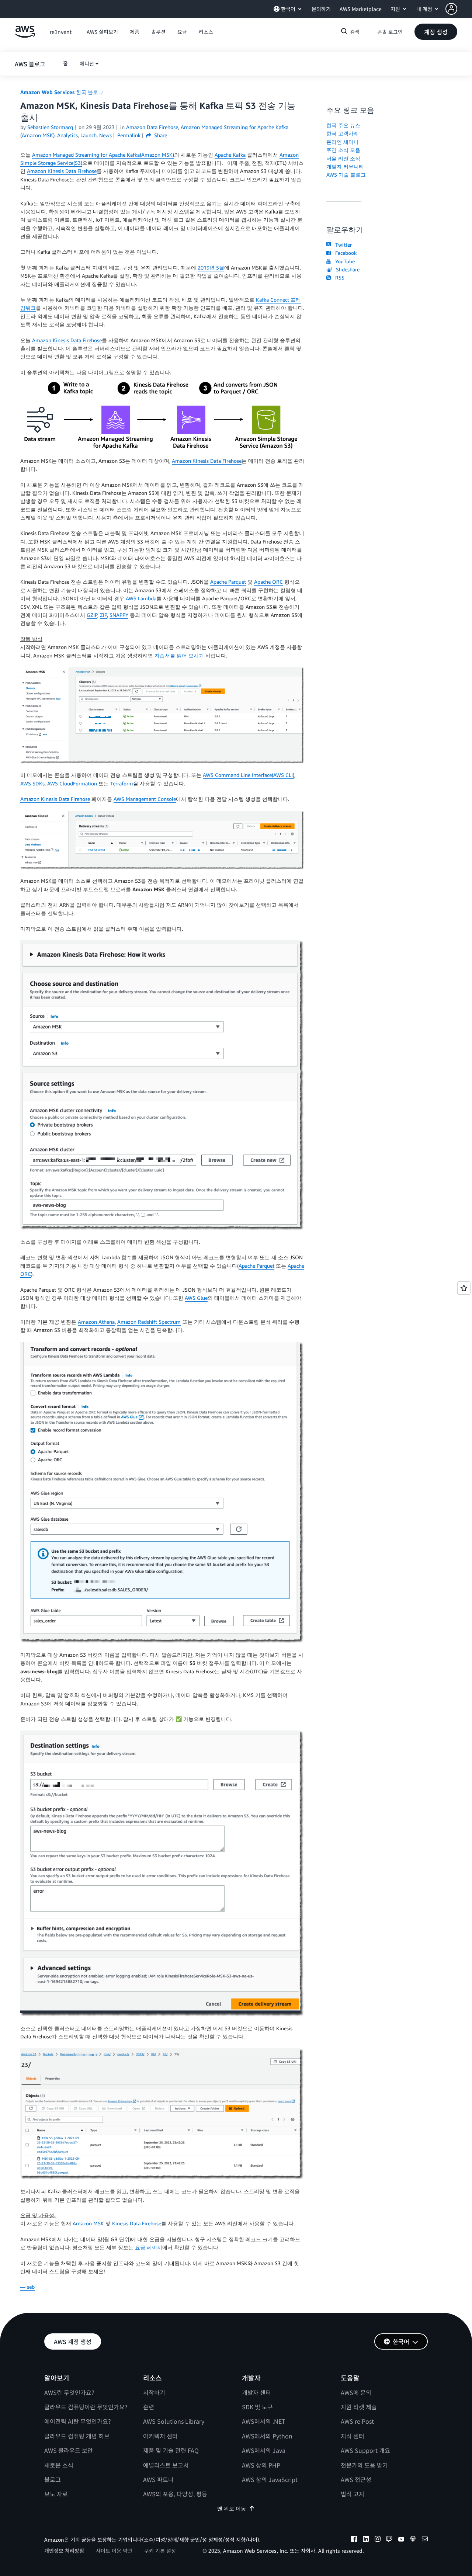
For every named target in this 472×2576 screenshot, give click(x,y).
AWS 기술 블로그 (346, 175)
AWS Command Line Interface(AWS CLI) (249, 775)
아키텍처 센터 (160, 2436)
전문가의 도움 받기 (364, 2465)
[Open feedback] (464, 1288)
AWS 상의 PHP (261, 2465)
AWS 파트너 (158, 2479)
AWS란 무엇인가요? (69, 2392)
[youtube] (401, 2540)
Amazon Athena (96, 1322)
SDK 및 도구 (257, 2407)
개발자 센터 (256, 2392)
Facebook (344, 253)
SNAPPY (119, 615)
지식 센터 (353, 2436)
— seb (27, 2287)
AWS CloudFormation (72, 783)
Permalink (129, 135)
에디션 (87, 63)
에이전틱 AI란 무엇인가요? (78, 2421)
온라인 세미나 (343, 142)
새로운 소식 (59, 2465)
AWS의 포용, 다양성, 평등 (175, 2494)
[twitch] (389, 2540)
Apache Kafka (230, 155)
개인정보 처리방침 (64, 2551)
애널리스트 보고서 (166, 2465)
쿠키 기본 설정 (160, 2551)
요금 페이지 (149, 2247)
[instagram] (378, 2540)
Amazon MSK (88, 2223)
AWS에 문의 (356, 2392)
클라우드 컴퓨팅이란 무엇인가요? (86, 2407)
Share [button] (160, 135)
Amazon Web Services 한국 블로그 (62, 92)
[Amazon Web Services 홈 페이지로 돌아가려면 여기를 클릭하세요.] (25, 36)
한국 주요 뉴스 (343, 125)
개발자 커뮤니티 (345, 166)
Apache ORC (268, 582)
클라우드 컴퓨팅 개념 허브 (77, 2436)
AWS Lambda (141, 598)
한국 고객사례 (343, 133)
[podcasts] (413, 2540)
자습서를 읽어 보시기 (179, 655)
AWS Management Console (145, 799)
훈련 (149, 2407)
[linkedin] (366, 2540)
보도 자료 (56, 2494)
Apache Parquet (228, 582)
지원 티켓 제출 (359, 2407)
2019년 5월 (211, 268)
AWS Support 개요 (365, 2450)
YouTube (343, 261)
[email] (425, 2540)
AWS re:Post (357, 2421)
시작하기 (154, 2392)
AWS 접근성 (356, 2479)
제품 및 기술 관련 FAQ (171, 2450)
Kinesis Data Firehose (137, 2223)
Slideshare (346, 269)
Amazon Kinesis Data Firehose (62, 171)
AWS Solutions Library (174, 2421)
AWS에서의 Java (264, 2450)
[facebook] (354, 2540)
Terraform (122, 783)
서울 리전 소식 (343, 158)
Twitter (342, 245)
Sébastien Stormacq (50, 127)
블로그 (53, 2479)
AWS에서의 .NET (264, 2421)
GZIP (92, 615)
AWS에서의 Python (267, 2436)
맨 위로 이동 (232, 2508)
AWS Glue (196, 1298)
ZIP (103, 615)
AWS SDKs (32, 783)
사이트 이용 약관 (114, 2551)
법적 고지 (353, 2494)
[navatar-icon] (451, 9)
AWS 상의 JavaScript (270, 2479)
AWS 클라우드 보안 (69, 2450)
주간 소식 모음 (343, 150)
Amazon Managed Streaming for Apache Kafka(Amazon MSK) (103, 155)
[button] (459, 9)
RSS (338, 277)
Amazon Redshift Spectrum (149, 1322)
